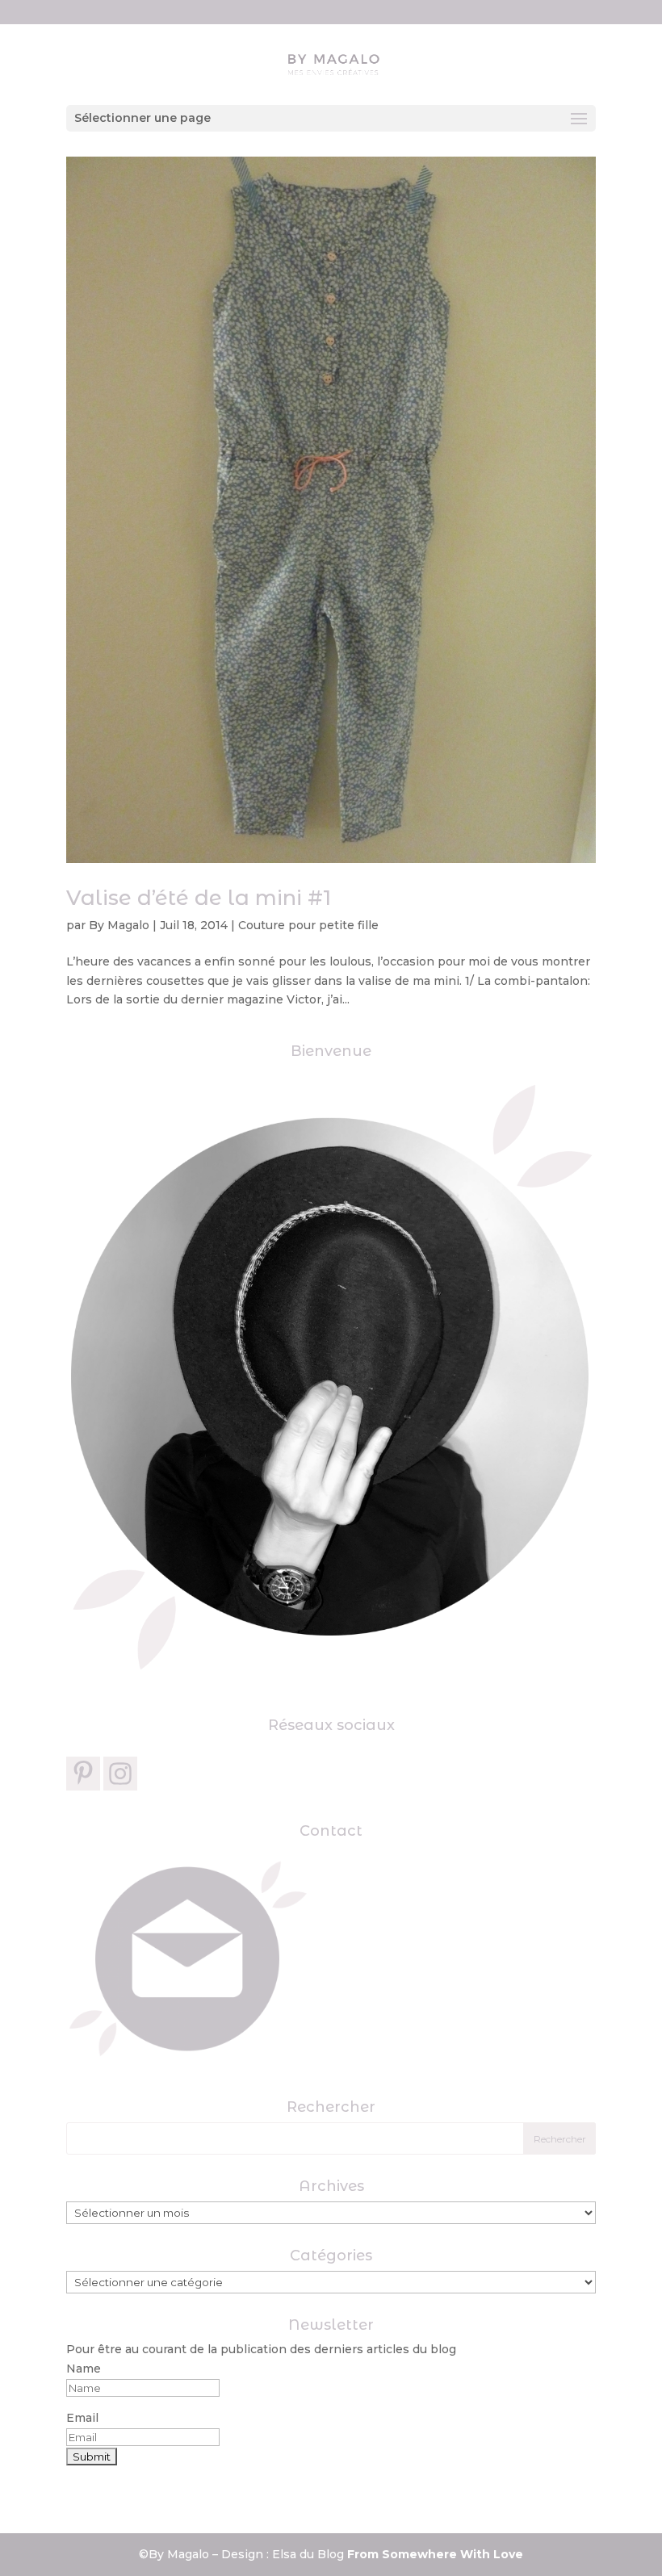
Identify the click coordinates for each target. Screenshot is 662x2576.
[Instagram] (120, 1774)
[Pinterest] (83, 1774)
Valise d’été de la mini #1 (199, 898)
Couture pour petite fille (308, 925)
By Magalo (119, 925)
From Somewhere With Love (435, 2554)
